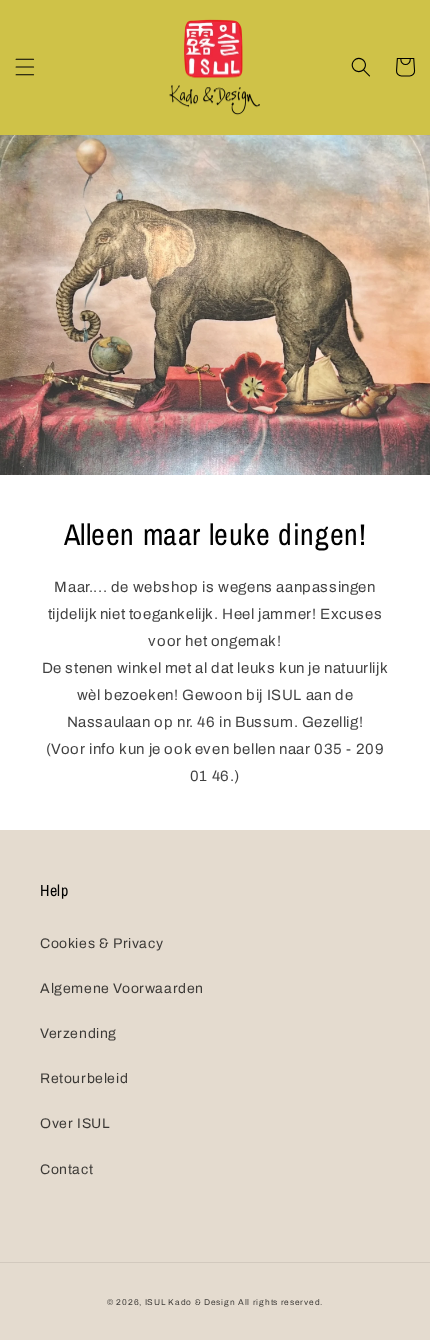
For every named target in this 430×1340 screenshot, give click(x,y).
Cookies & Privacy (101, 943)
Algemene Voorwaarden (122, 988)
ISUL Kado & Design (190, 1302)
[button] (25, 67)
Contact (66, 1169)
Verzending (78, 1033)
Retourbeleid (84, 1078)
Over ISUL (75, 1123)
